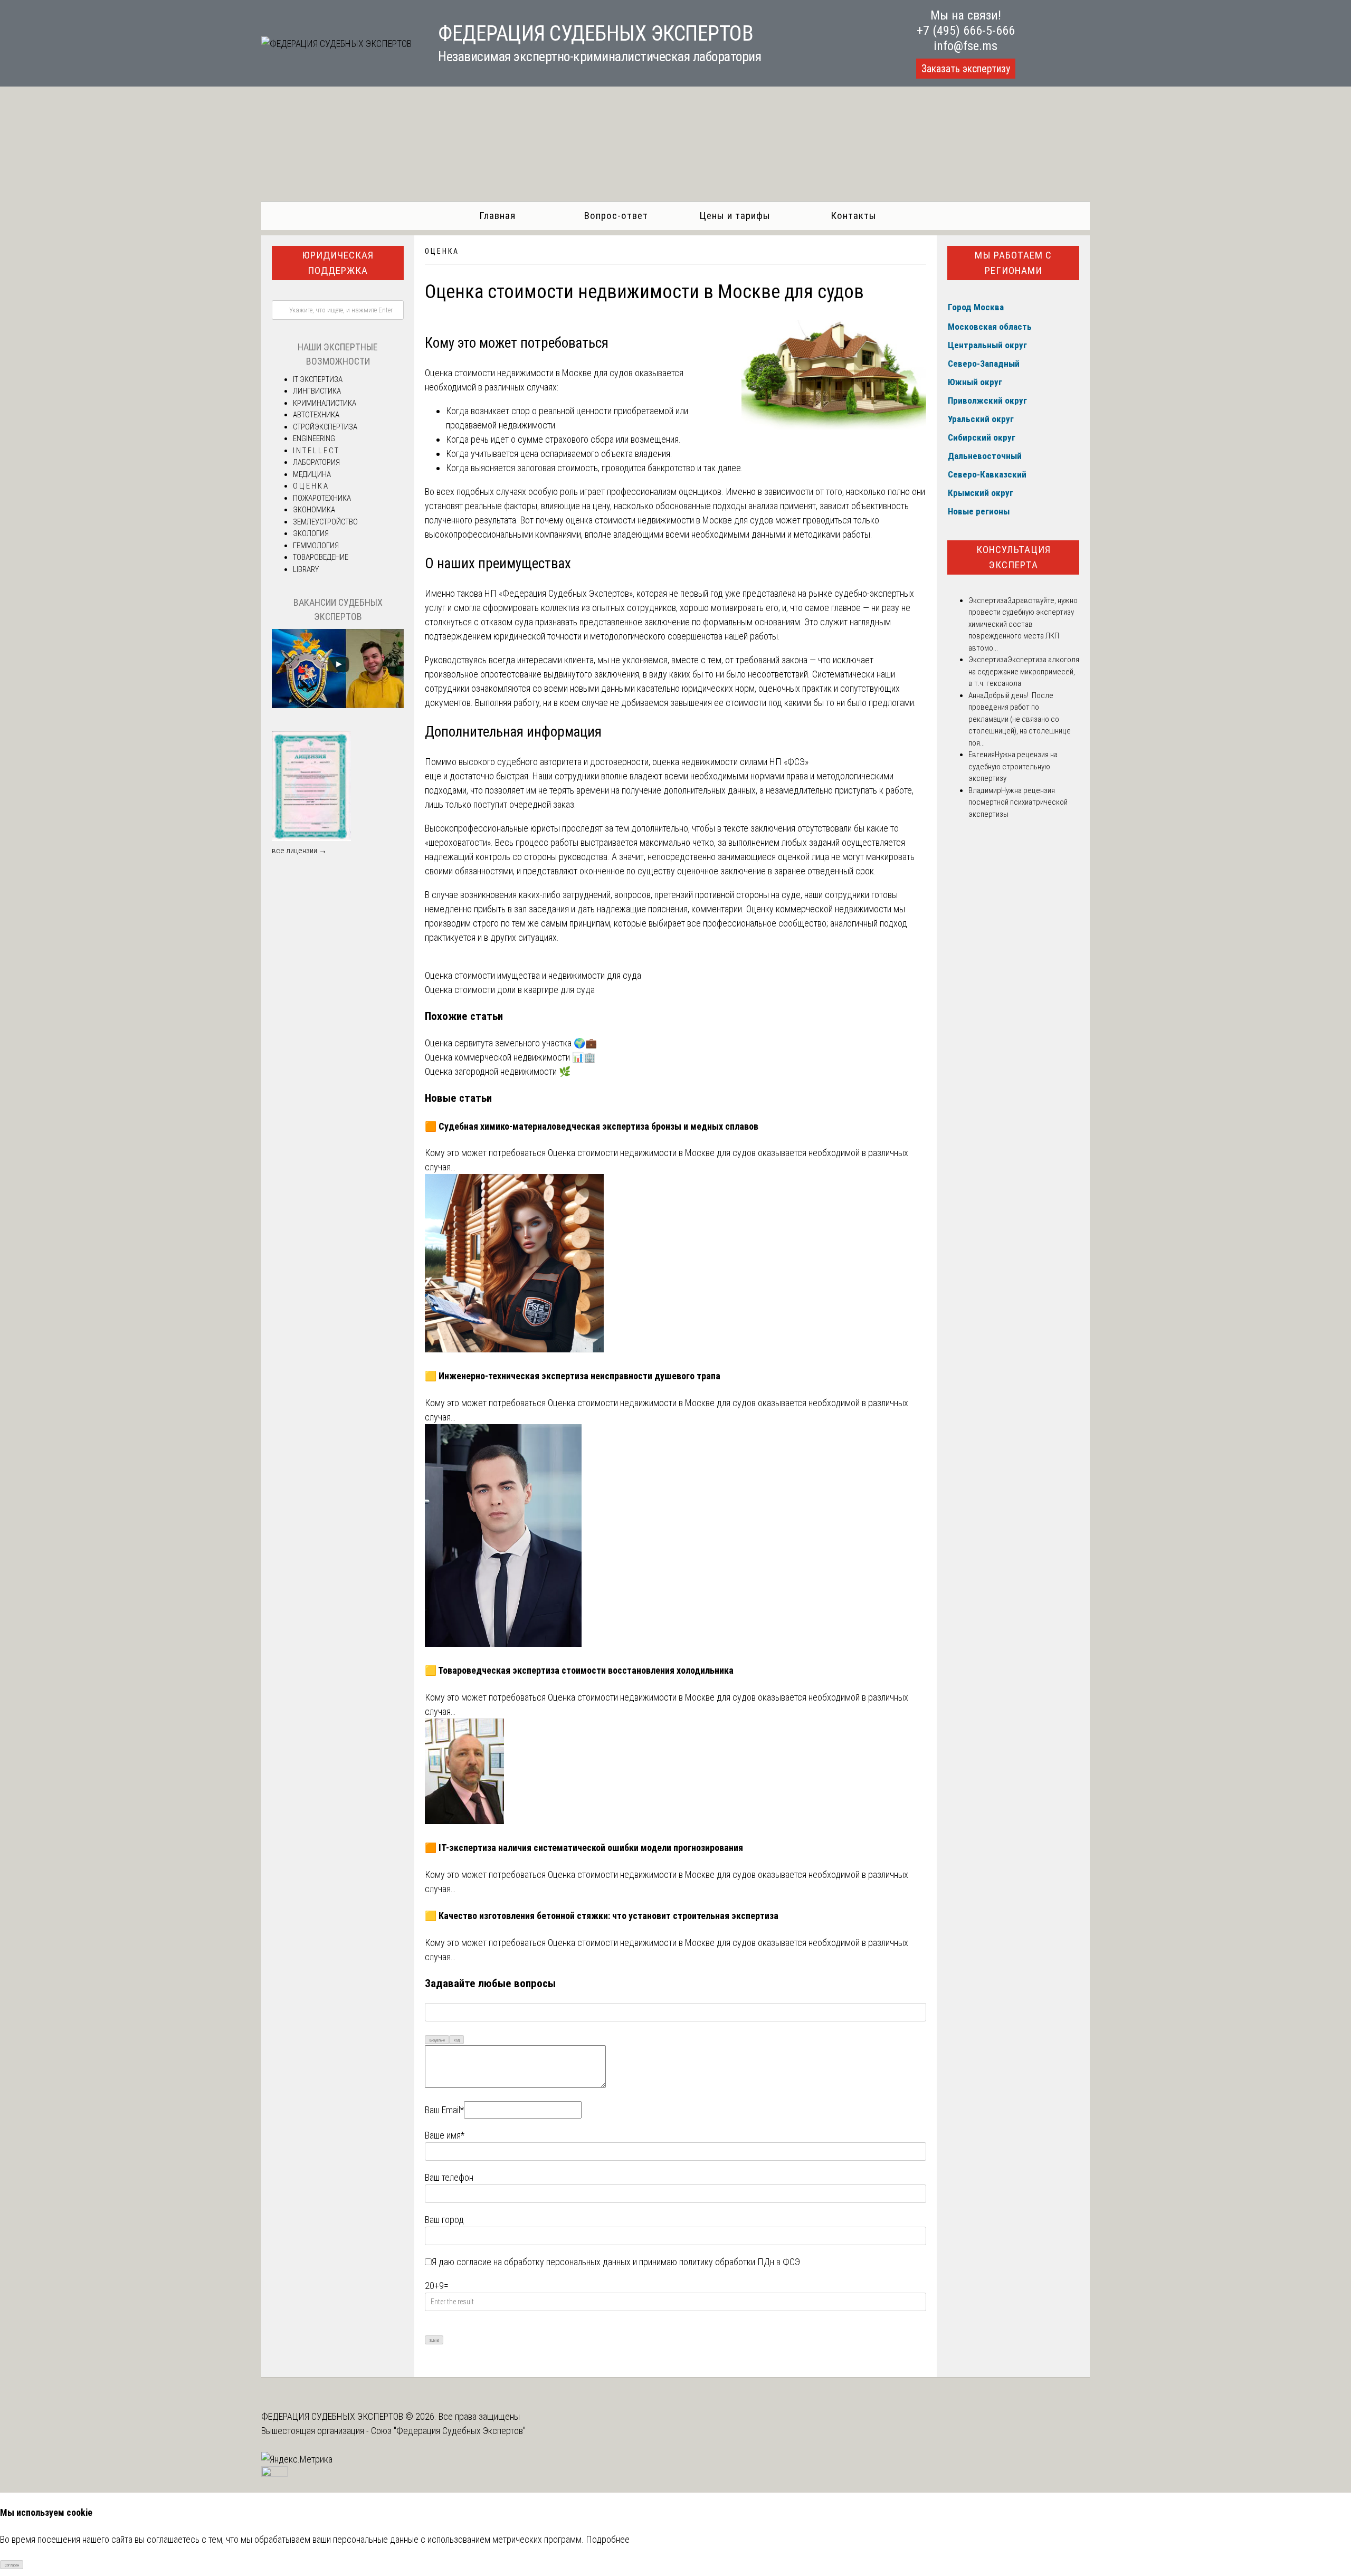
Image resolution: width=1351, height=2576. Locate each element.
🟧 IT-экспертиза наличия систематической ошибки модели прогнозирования (584, 1848)
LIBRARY (306, 569)
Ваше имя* (445, 2135)
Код (457, 2040)
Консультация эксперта (1014, 557)
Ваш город (444, 2220)
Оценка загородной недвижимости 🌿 (498, 1071)
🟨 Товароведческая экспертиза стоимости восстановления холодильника (579, 1670)
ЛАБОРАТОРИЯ (316, 462)
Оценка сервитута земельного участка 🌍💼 (511, 1043)
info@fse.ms (965, 46)
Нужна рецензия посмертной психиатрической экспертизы (1018, 802)
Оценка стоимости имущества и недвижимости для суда (533, 975)
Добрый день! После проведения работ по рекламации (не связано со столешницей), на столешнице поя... (1020, 719)
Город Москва (976, 307)
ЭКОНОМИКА (314, 510)
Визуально (437, 2040)
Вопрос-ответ (616, 216)
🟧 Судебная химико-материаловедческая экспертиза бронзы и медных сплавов (592, 1126)
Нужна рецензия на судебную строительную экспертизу (1013, 766)
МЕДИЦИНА (312, 474)
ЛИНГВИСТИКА (317, 391)
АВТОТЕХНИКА (316, 415)
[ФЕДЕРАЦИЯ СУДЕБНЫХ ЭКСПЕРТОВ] (336, 44)
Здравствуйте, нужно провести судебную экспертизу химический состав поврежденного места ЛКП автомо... (1023, 624)
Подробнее (608, 2539)
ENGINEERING (314, 438)
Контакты (854, 216)
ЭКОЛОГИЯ (311, 533)
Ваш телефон (449, 2177)
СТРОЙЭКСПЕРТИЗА (325, 427)
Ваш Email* (444, 2110)
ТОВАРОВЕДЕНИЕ (321, 557)
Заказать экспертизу (966, 69)
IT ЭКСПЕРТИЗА (318, 379)
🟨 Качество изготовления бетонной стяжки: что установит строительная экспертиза (602, 1916)
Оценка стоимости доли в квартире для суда (510, 990)
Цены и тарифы (735, 216)
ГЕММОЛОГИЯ (316, 546)
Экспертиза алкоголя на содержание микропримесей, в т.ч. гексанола (1024, 671)
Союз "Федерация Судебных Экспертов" (448, 2431)
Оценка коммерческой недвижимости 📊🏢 (510, 1057)
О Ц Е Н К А (441, 251)
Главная (497, 216)
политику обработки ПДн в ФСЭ (740, 2262)
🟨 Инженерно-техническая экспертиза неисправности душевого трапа (573, 1376)
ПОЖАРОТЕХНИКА (322, 498)
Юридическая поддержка (338, 263)
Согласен (12, 2565)
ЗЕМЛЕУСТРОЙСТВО (325, 522)
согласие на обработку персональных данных (544, 2262)
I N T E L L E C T (316, 451)
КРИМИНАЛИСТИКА (325, 403)
